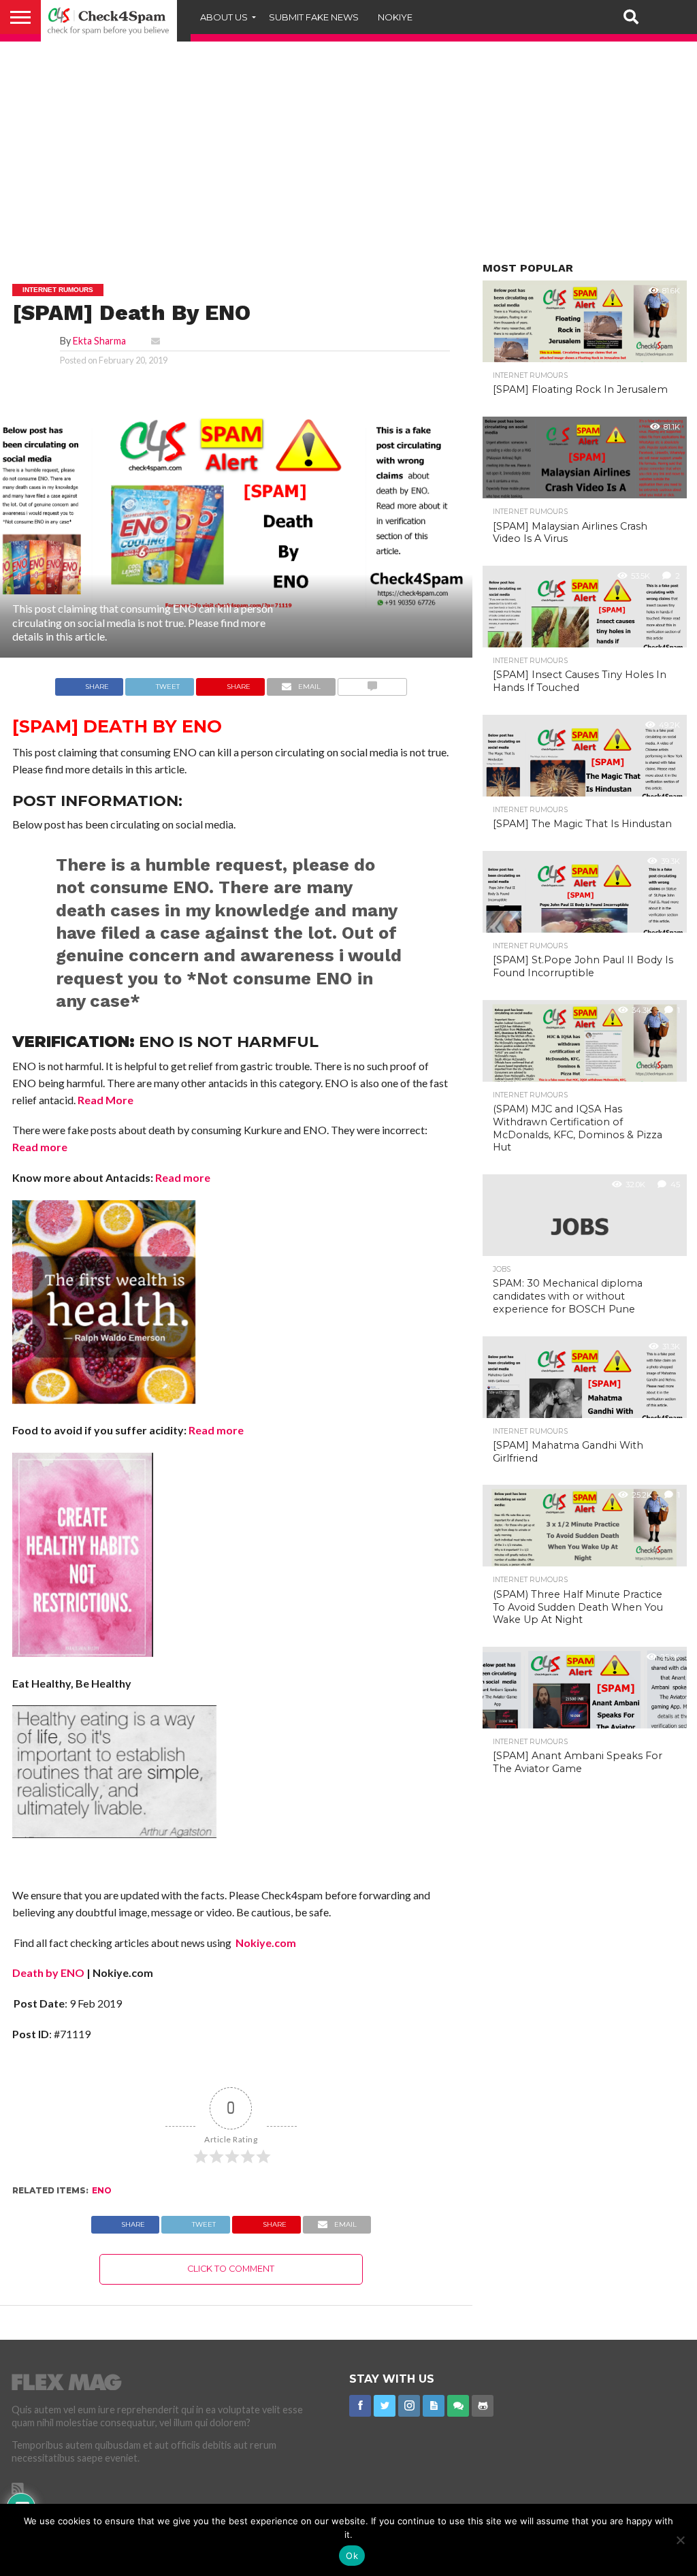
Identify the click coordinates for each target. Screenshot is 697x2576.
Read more (40, 1147)
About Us (224, 17)
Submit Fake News (314, 17)
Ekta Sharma (99, 341)
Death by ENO (48, 1973)
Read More (106, 1100)
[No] (680, 2540)
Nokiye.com (265, 1943)
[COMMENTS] (373, 683)
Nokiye (395, 17)
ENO (102, 2190)
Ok (352, 2556)
